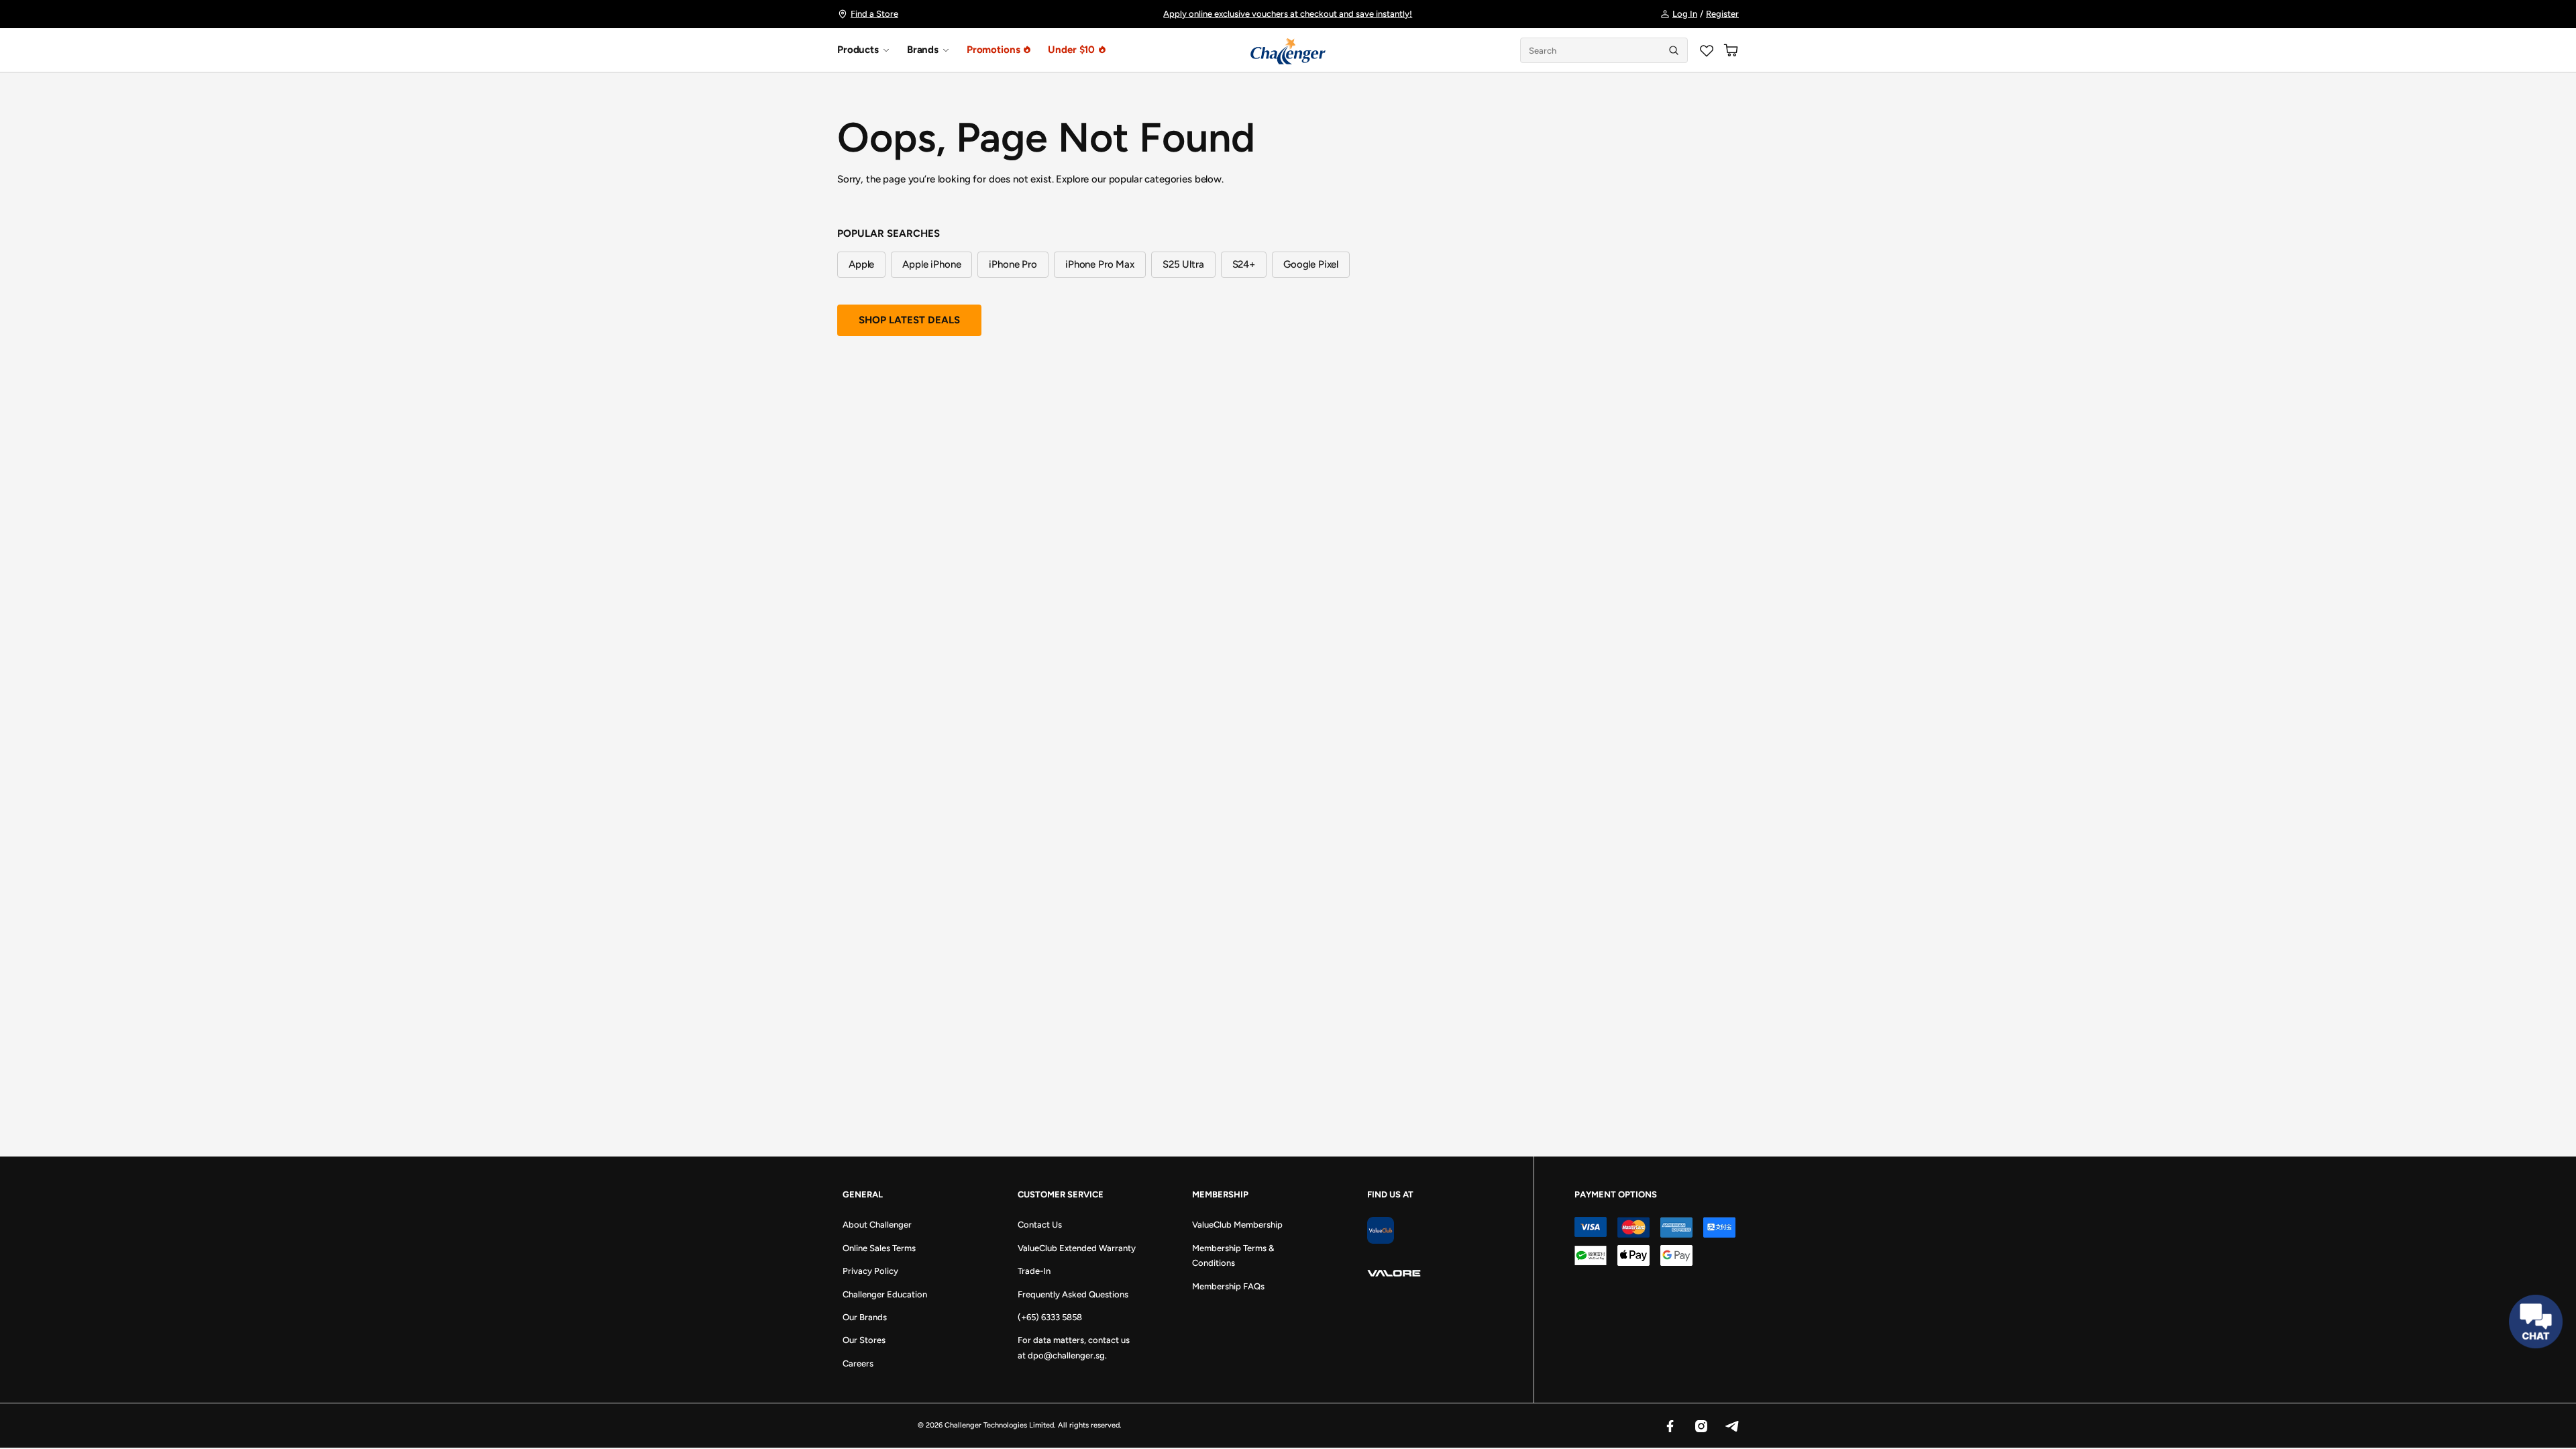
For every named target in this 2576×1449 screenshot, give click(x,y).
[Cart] (1731, 50)
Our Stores (864, 1340)
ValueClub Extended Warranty (1077, 1248)
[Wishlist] (1707, 50)
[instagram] (1701, 1426)
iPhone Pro (1013, 264)
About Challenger (877, 1225)
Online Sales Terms (879, 1248)
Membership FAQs (1228, 1286)
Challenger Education (885, 1294)
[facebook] (1670, 1426)
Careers (858, 1363)
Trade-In (1034, 1271)
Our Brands (865, 1317)
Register (1722, 14)
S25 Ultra (1183, 264)
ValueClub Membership (1237, 1225)
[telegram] (1731, 1426)
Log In (1685, 14)
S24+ (1244, 264)
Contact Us (1040, 1225)
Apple (861, 264)
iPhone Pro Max (1100, 264)
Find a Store (874, 14)
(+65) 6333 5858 (1050, 1317)
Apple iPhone (931, 264)
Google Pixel (1311, 264)
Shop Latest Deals (909, 320)
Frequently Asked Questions (1073, 1294)
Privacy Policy (870, 1271)
